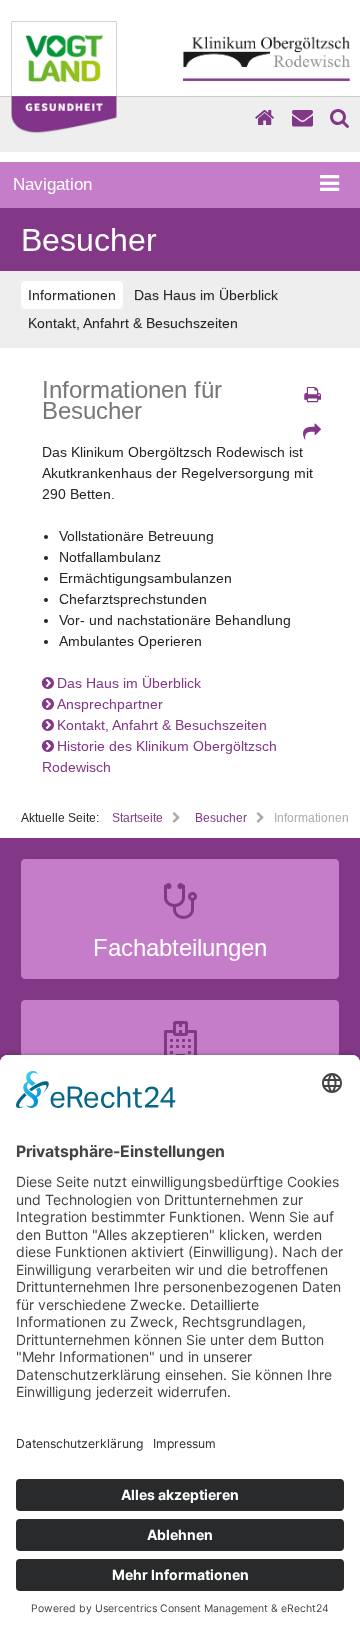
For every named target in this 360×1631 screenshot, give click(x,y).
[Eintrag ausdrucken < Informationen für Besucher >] (312, 395)
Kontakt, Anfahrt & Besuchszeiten (133, 323)
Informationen (72, 295)
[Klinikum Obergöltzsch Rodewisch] (266, 91)
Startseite (137, 818)
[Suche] (340, 117)
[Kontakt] (302, 117)
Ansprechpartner (110, 704)
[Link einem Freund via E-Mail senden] (312, 432)
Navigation (52, 184)
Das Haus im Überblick (206, 295)
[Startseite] (265, 117)
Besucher (220, 818)
